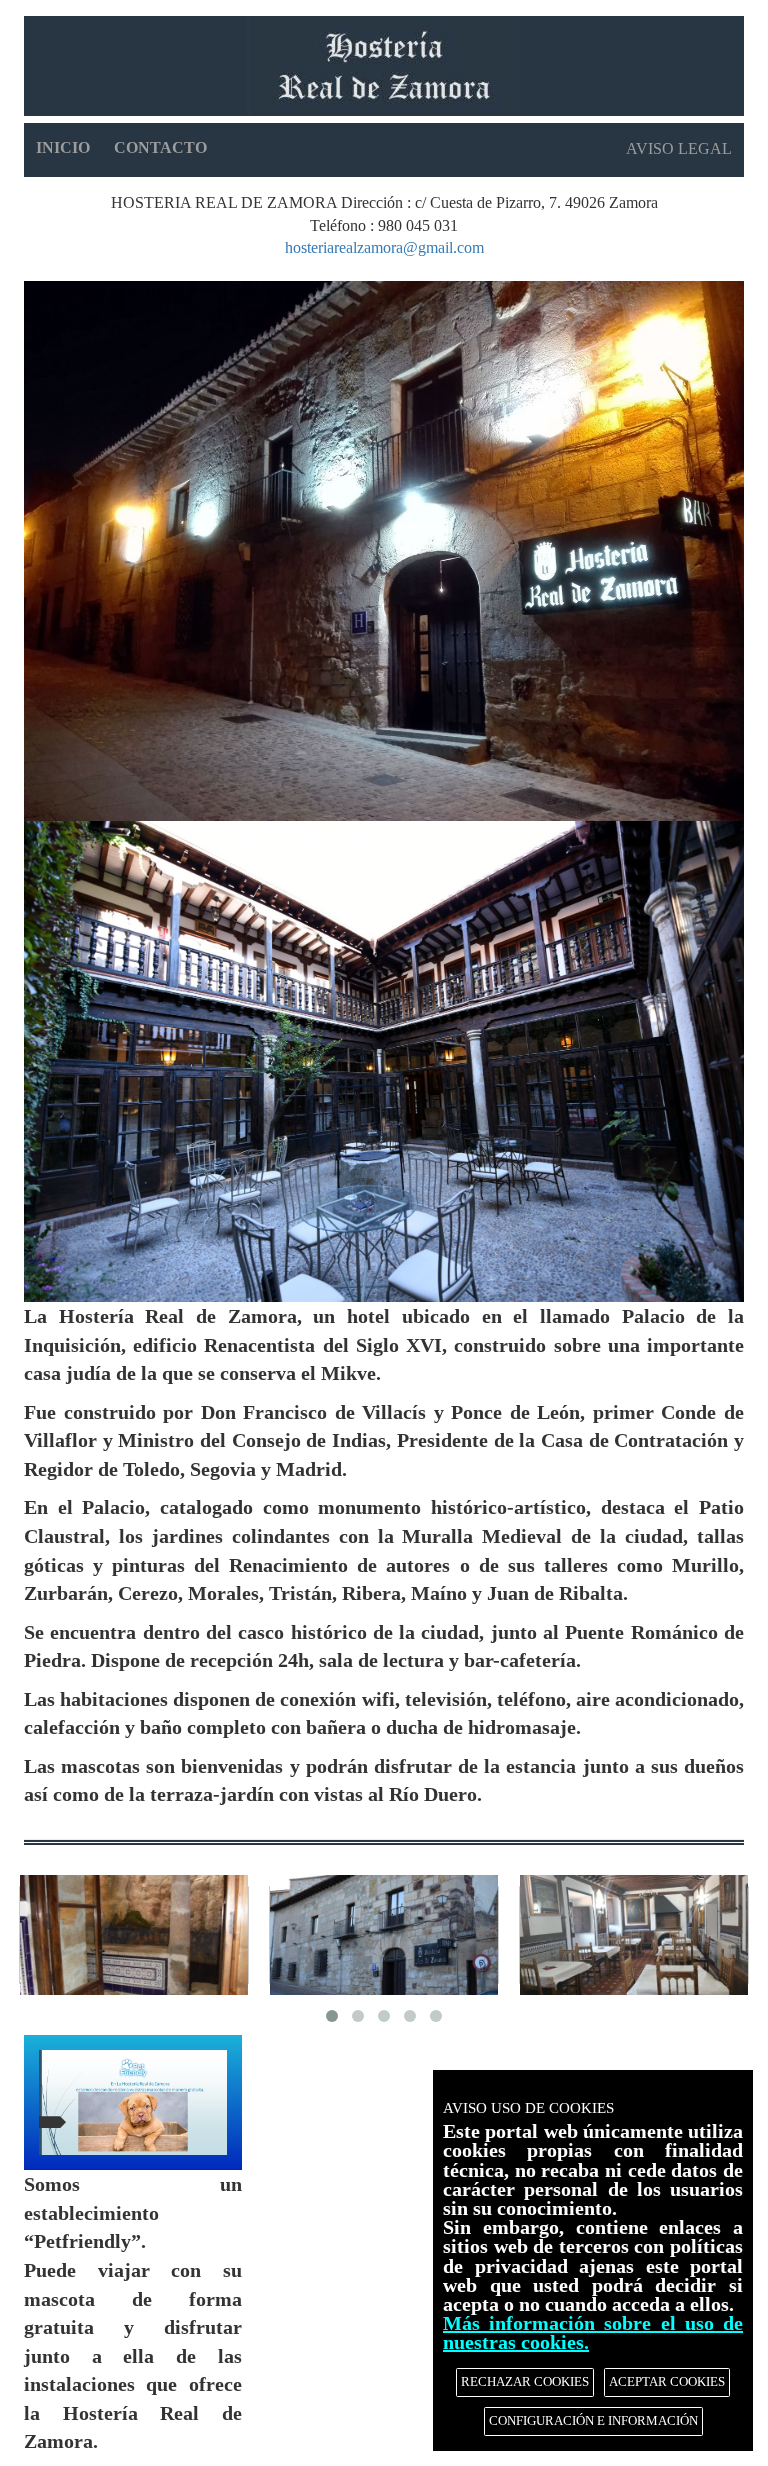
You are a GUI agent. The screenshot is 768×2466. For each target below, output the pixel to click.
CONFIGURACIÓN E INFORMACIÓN (593, 2421)
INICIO (63, 147)
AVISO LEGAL (679, 148)
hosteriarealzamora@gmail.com (384, 247)
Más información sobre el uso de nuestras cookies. (593, 2332)
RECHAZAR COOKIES (525, 2382)
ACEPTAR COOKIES (667, 2382)
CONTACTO (160, 147)
